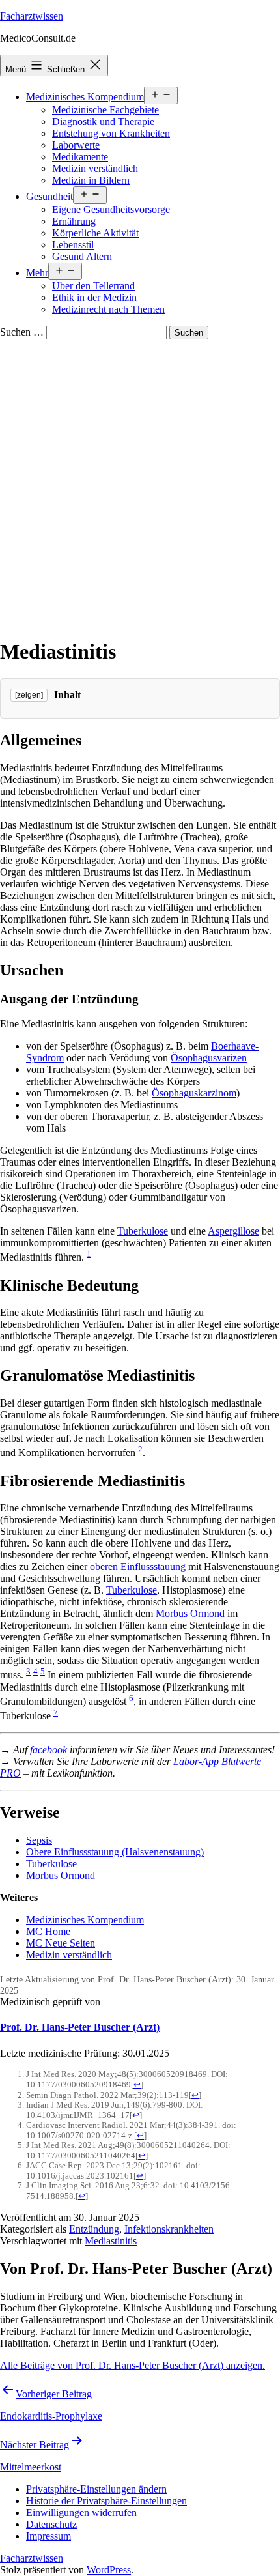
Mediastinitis (111, 2241)
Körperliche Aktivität (95, 233)
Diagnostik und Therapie (103, 122)
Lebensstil (73, 245)
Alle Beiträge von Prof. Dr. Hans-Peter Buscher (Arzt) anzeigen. (133, 2365)
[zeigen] (29, 695)
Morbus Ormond (190, 1613)
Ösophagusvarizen (209, 1058)
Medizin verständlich (95, 168)
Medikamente (80, 157)
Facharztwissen (32, 16)
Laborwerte (76, 145)
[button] (96, 2489)
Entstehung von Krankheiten (111, 133)
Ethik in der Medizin (94, 297)
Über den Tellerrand (93, 286)
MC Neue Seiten (61, 1943)
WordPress (109, 2570)
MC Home (48, 1931)
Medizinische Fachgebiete (105, 110)
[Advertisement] (140, 486)
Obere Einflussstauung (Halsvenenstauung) (115, 1852)
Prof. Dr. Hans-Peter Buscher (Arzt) (80, 2027)
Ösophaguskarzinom (194, 1093)
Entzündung (94, 2229)
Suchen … (22, 332)
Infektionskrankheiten (169, 2229)
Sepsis (39, 1840)
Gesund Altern (82, 256)
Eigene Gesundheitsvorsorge (111, 209)
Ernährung (74, 221)
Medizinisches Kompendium (85, 97)
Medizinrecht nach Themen (108, 309)
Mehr (37, 273)
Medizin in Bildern (91, 180)
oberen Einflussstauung (138, 1567)
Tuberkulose (143, 1231)
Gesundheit (49, 196)
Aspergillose (233, 1231)
